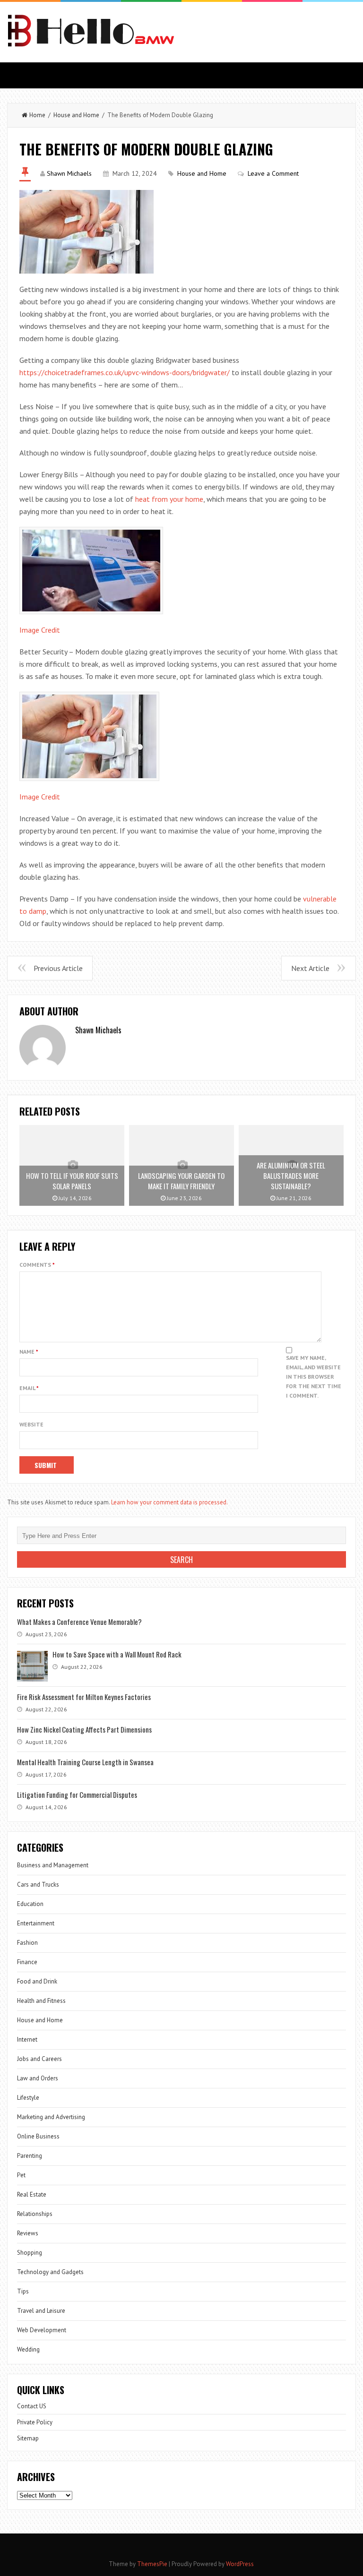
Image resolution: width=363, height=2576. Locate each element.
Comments (37, 1265)
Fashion (27, 1943)
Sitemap (28, 2438)
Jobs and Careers (39, 2059)
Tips (23, 2291)
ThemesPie (152, 2564)
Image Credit (40, 630)
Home (37, 115)
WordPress (240, 2564)
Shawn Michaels (69, 173)
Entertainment (36, 1923)
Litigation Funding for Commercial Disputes (77, 1795)
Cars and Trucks (38, 1885)
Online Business (38, 2136)
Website (31, 1424)
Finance (27, 1962)
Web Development (42, 2330)
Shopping (30, 2253)
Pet (21, 2175)
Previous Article (58, 968)
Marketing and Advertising (51, 2117)
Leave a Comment (273, 173)
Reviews (28, 2233)
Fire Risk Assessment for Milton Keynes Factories (84, 1697)
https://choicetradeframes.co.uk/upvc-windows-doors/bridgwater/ (125, 372)
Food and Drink (37, 1981)
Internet (27, 2039)
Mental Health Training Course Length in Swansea (85, 1762)
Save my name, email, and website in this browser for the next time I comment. (314, 1377)
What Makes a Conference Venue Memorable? (79, 1622)
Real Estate (32, 2194)
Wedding (28, 2349)
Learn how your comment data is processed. (169, 1502)
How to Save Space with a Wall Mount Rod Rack (117, 1654)
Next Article (310, 968)
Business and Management (53, 1865)
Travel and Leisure (41, 2311)
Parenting (30, 2156)
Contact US (32, 2406)
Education (30, 1904)
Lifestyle (28, 2098)
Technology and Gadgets (50, 2272)
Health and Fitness (41, 2001)
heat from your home (169, 499)
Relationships (35, 2214)
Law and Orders (38, 2078)
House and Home (76, 115)
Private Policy (35, 2422)
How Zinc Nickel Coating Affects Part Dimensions (84, 1729)
